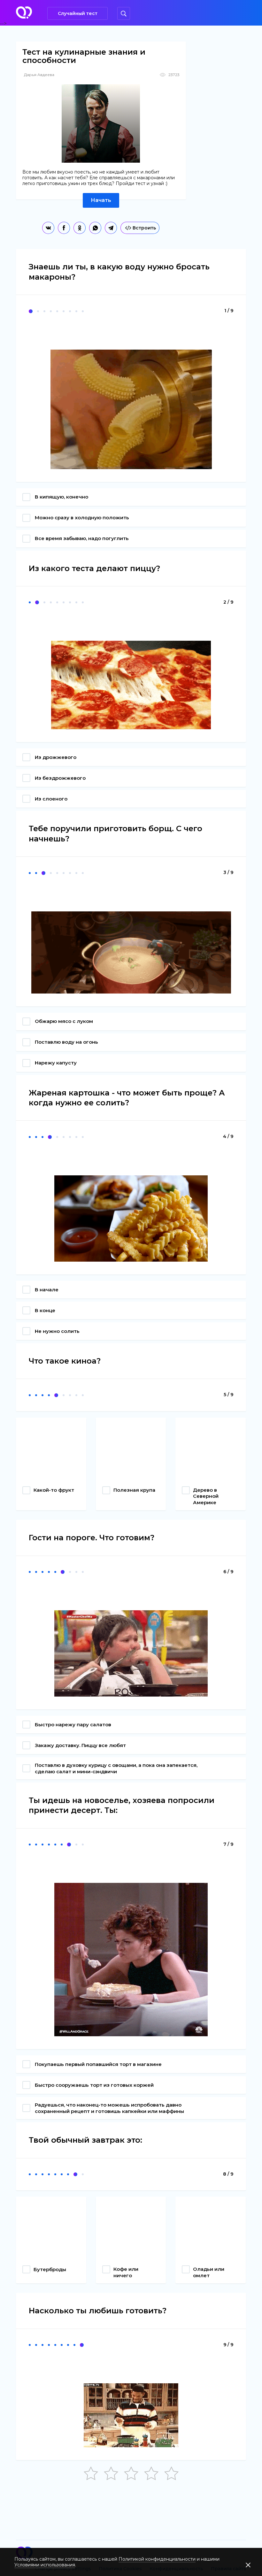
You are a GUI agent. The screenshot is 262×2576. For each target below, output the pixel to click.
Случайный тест (78, 13)
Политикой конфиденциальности (157, 2559)
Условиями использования (45, 2565)
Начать (101, 200)
